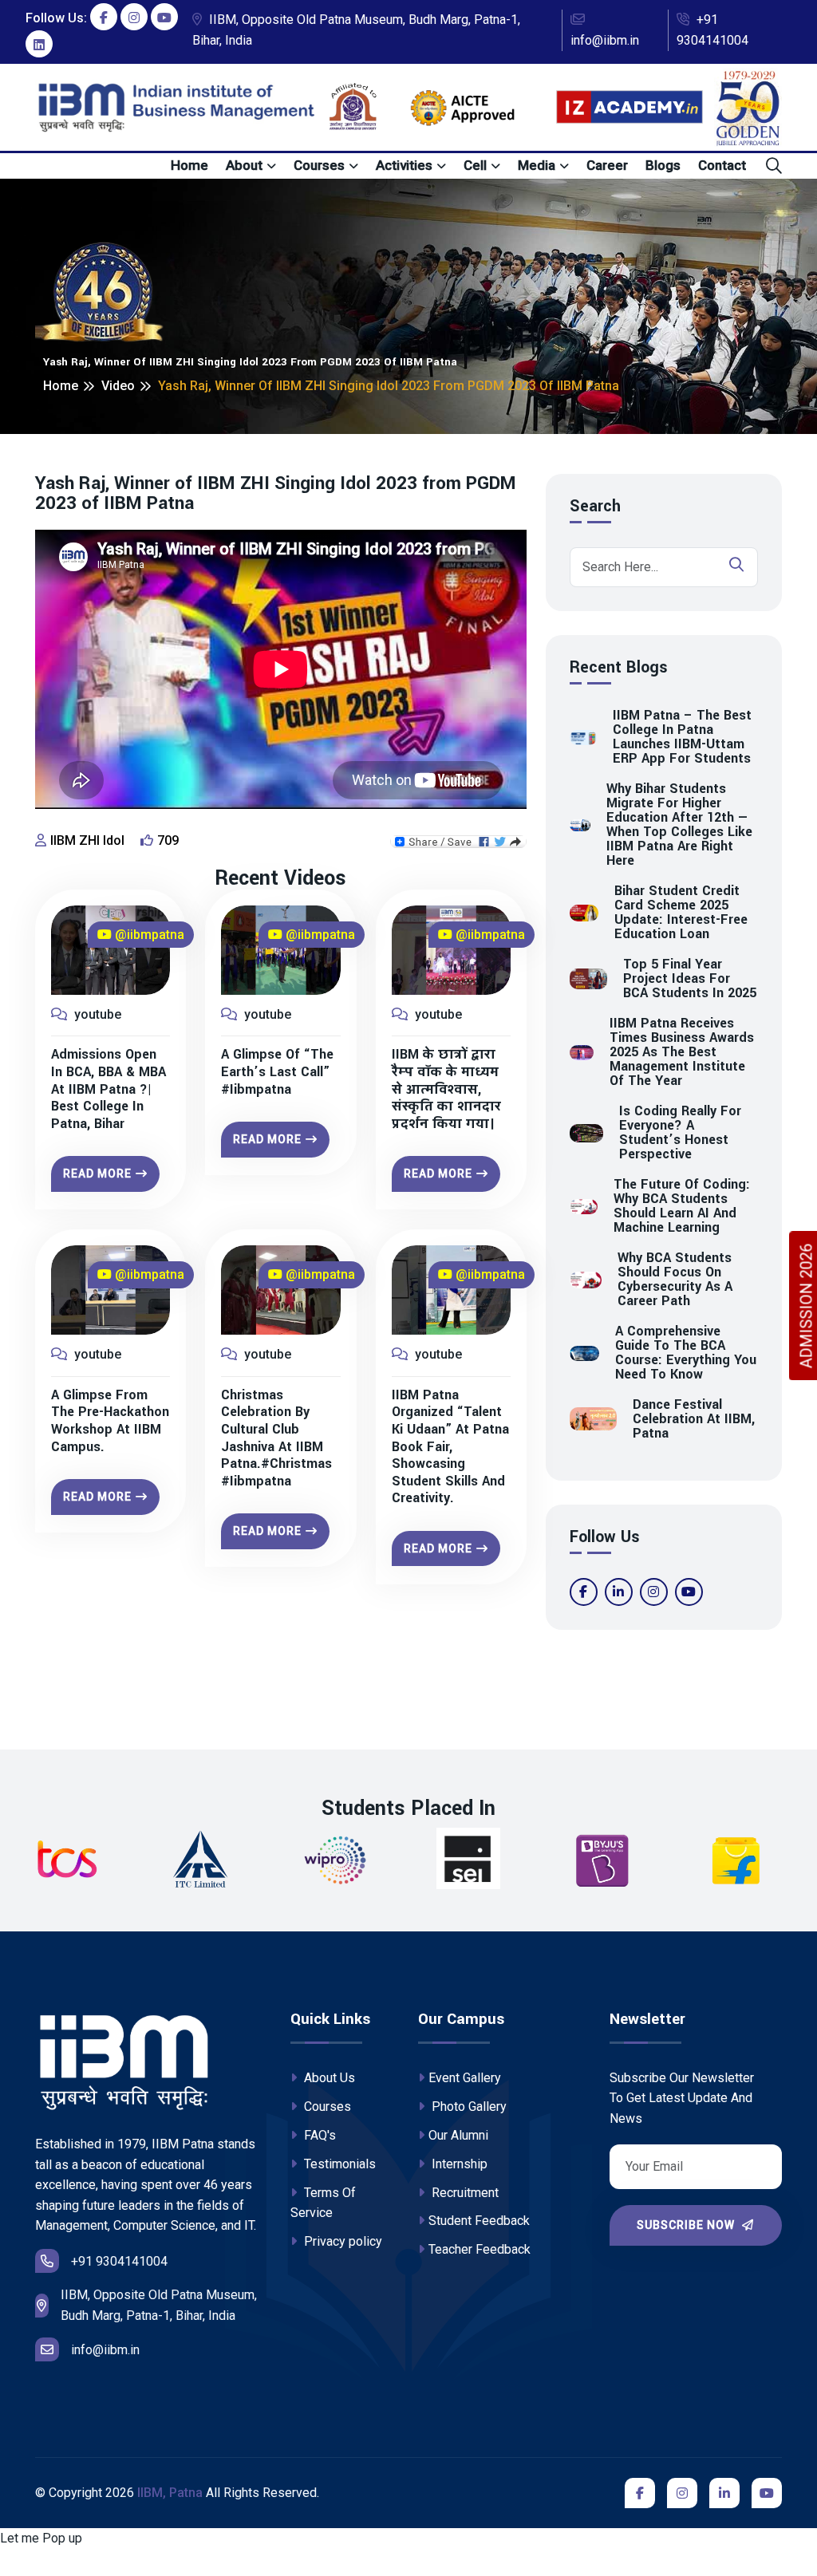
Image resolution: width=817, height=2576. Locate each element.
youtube (96, 1014)
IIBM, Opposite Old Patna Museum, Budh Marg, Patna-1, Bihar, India (356, 30)
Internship (458, 2164)
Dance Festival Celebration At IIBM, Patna (694, 1419)
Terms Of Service (323, 2203)
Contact (722, 165)
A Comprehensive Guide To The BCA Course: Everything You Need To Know (686, 1353)
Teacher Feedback (480, 2249)
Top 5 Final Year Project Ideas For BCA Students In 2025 (690, 979)
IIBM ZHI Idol (87, 840)
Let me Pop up (41, 2538)
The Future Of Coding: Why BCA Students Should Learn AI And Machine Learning (682, 1206)
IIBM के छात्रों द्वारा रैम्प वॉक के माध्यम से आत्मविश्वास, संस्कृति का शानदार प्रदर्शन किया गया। (446, 1089)
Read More (97, 1174)
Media (537, 165)
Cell (475, 165)
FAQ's (318, 2135)
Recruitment (464, 2193)
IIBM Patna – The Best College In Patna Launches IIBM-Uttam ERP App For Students (682, 737)
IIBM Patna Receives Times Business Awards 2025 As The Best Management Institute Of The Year (682, 1052)
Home (189, 165)
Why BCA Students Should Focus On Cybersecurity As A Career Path (675, 1280)
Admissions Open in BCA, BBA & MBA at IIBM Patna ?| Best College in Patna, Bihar (109, 1089)
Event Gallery (465, 2078)
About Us (328, 2078)
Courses (319, 165)
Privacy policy (341, 2241)
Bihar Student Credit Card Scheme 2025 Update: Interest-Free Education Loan (681, 913)
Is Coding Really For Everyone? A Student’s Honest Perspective (680, 1133)
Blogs (663, 165)
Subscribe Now (687, 2225)
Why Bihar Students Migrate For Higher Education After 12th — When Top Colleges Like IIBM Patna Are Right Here (679, 825)
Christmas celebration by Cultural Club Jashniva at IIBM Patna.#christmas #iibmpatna (276, 1438)
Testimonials (338, 2164)
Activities (404, 165)
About (244, 165)
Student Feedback (479, 2221)
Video (118, 386)
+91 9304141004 (712, 30)
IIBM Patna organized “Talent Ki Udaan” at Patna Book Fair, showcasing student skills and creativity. (450, 1447)
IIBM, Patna (170, 2493)
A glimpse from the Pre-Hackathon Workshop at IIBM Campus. (110, 1421)
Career (607, 165)
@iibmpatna (148, 935)
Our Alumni (458, 2135)
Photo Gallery (468, 2107)
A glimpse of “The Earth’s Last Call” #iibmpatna (277, 1072)
